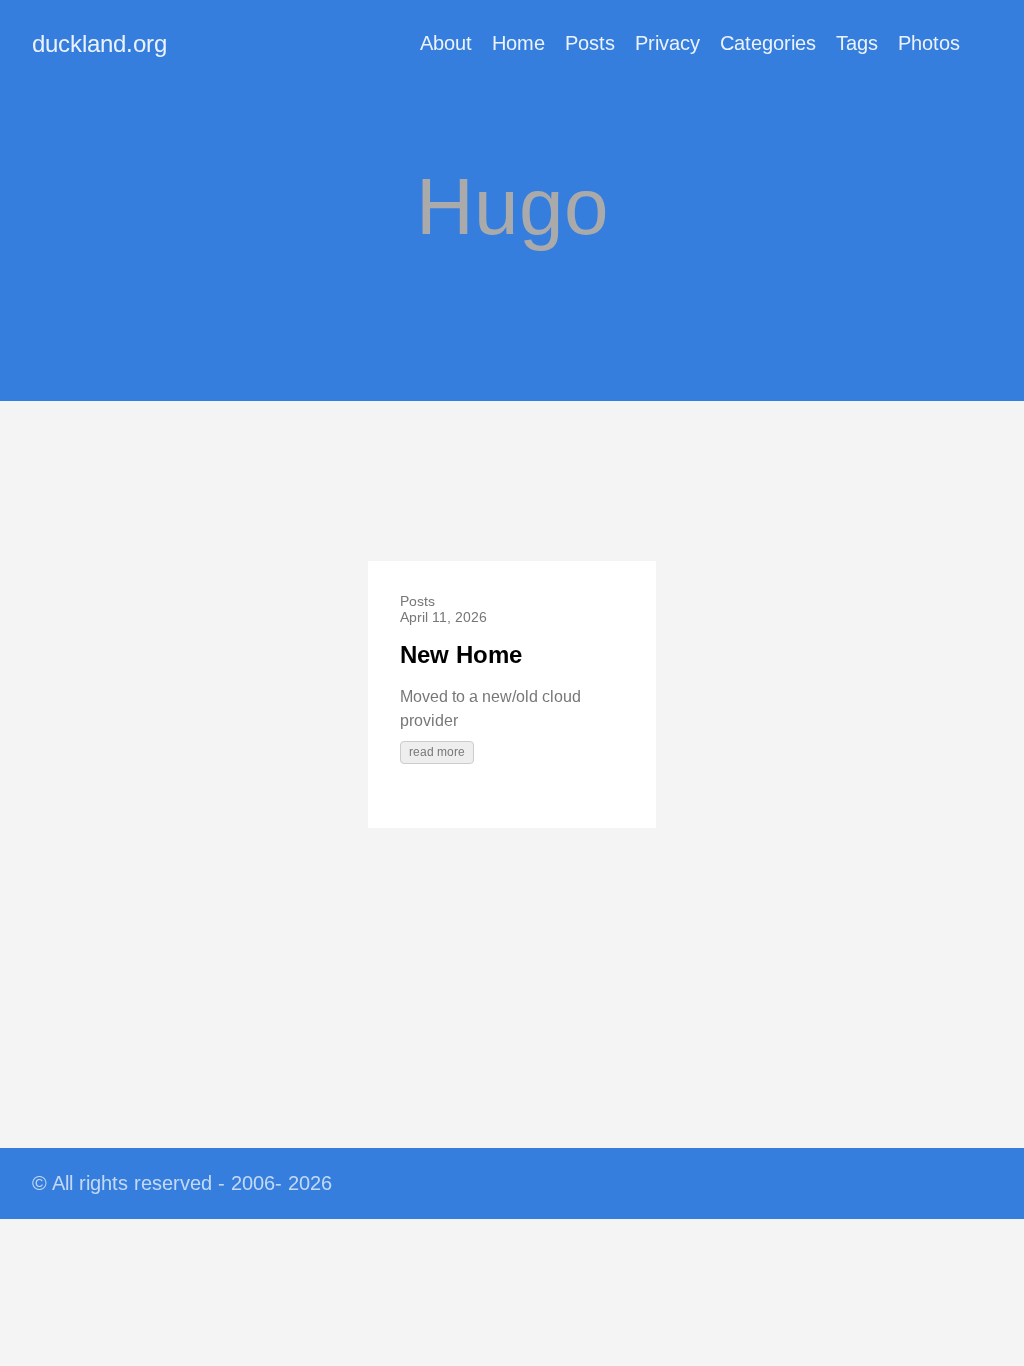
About (446, 43)
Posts (590, 43)
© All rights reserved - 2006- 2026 (182, 1183)
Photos (929, 43)
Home (518, 43)
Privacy (667, 43)
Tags (857, 43)
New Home (461, 654)
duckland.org (99, 43)
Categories (768, 43)
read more (437, 752)
